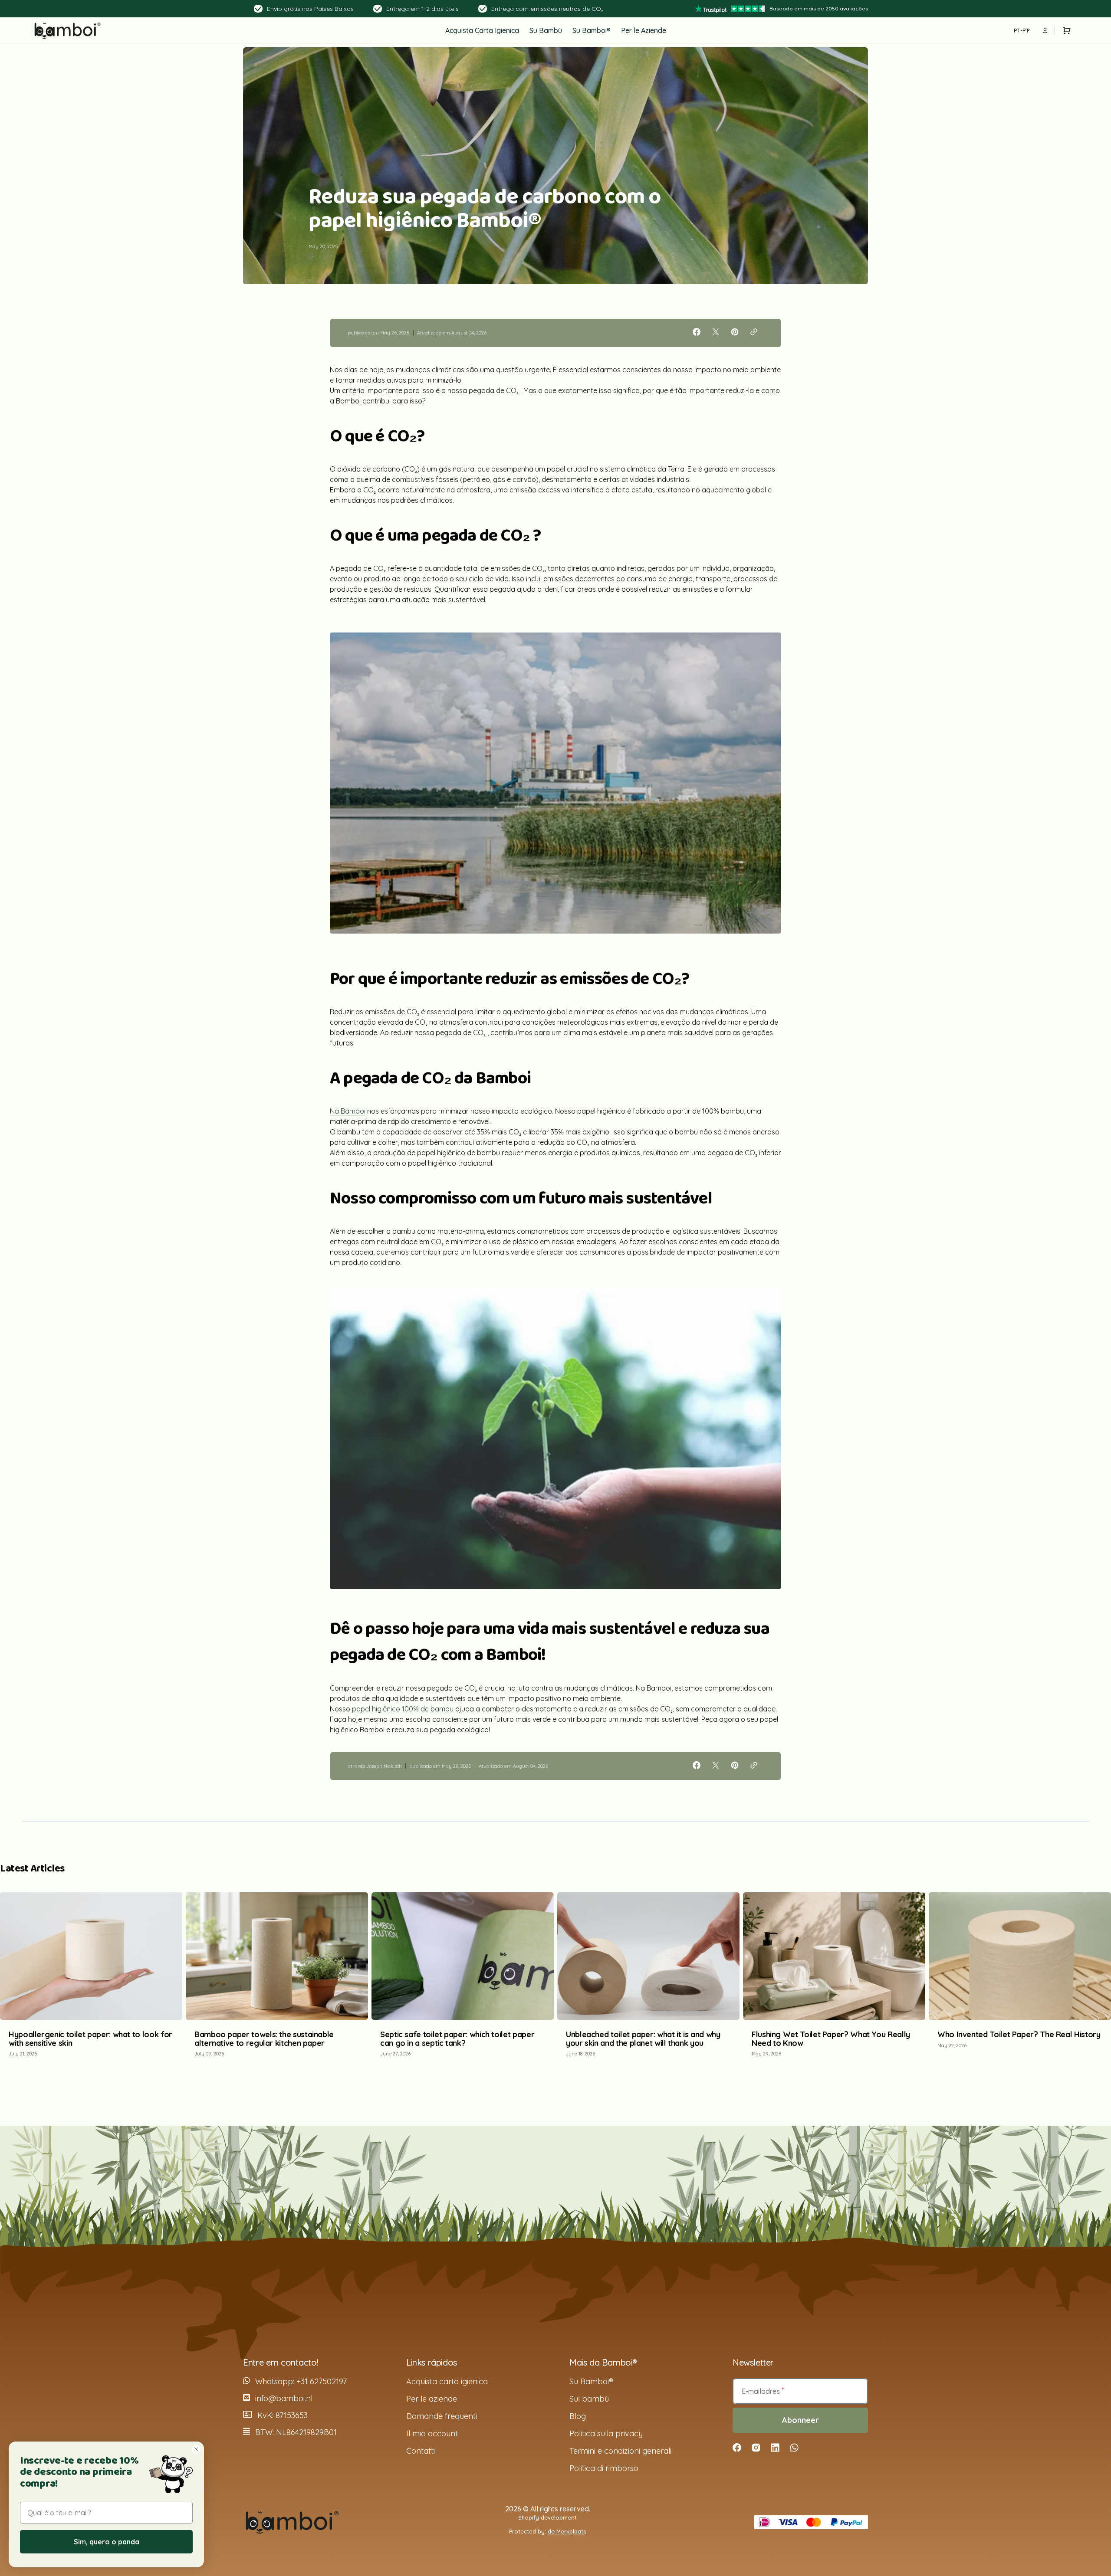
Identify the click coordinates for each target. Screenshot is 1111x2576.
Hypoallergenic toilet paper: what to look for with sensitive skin (90, 2039)
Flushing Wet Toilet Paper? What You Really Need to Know (831, 2039)
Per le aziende (432, 2399)
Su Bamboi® (591, 2381)
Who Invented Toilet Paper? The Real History (1019, 2034)
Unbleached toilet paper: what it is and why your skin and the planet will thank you (643, 2039)
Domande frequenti (442, 2416)
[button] (1065, 30)
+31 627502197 (322, 2381)
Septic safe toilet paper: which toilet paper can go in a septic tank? (457, 2039)
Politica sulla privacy (606, 2433)
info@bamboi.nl (284, 2398)
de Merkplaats (567, 2531)
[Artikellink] (91, 1979)
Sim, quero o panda (107, 2542)
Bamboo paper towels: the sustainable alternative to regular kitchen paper (264, 2039)
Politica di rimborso (604, 2468)
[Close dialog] (196, 2449)
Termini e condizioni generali (620, 2451)
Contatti (421, 2451)
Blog (578, 2416)
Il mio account (432, 2433)
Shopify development (547, 2517)
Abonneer (800, 2420)
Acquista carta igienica (447, 2381)
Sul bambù (589, 2399)
